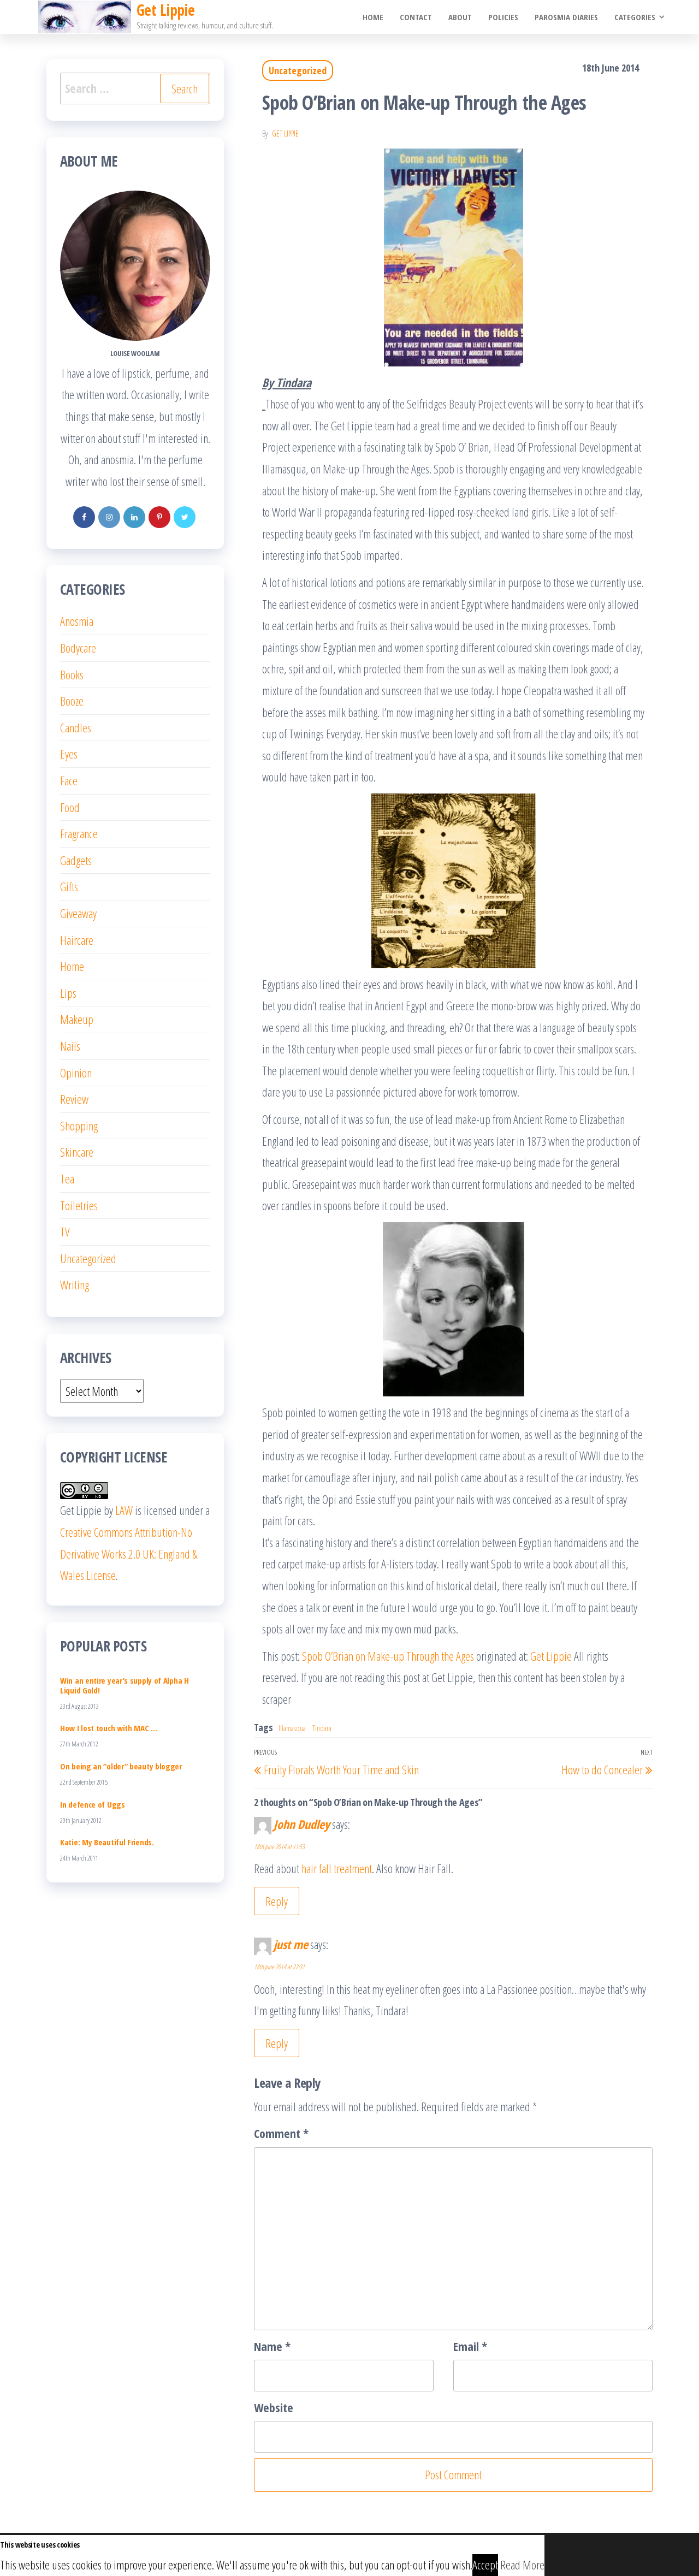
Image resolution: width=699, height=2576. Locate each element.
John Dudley (302, 1824)
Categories (635, 17)
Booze (72, 701)
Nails (70, 1046)
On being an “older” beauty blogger (121, 1766)
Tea (67, 1179)
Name (272, 2346)
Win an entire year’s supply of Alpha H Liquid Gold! (125, 1685)
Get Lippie (285, 134)
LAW (124, 1510)
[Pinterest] (159, 517)
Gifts (69, 886)
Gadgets (76, 860)
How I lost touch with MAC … (109, 1728)
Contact (416, 17)
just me (291, 1944)
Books (72, 674)
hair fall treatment (337, 1868)
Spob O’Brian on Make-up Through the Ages (388, 1656)
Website (274, 2407)
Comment (281, 2133)
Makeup (77, 1019)
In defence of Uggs (93, 1804)
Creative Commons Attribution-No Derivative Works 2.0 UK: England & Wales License (129, 1553)
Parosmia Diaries (566, 17)
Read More (522, 2565)
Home (373, 17)
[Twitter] (185, 517)
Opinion (76, 1073)
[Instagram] (109, 517)
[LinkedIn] (134, 517)
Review (74, 1099)
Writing (75, 1284)
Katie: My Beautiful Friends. (107, 1842)
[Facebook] (84, 517)
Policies (503, 17)
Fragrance (79, 833)
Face (69, 780)
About (460, 17)
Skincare (77, 1152)
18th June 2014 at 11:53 (279, 1847)
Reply (277, 1901)
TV (65, 1231)
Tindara (322, 1728)
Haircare (77, 940)
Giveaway (78, 913)
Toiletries (79, 1205)
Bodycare (78, 648)
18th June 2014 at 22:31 (279, 1967)
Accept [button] (485, 2565)
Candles (76, 727)
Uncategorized (298, 70)
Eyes (69, 754)
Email (470, 2346)
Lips (68, 993)
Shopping (79, 1126)
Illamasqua (292, 1728)
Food (70, 807)
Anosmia (77, 621)
